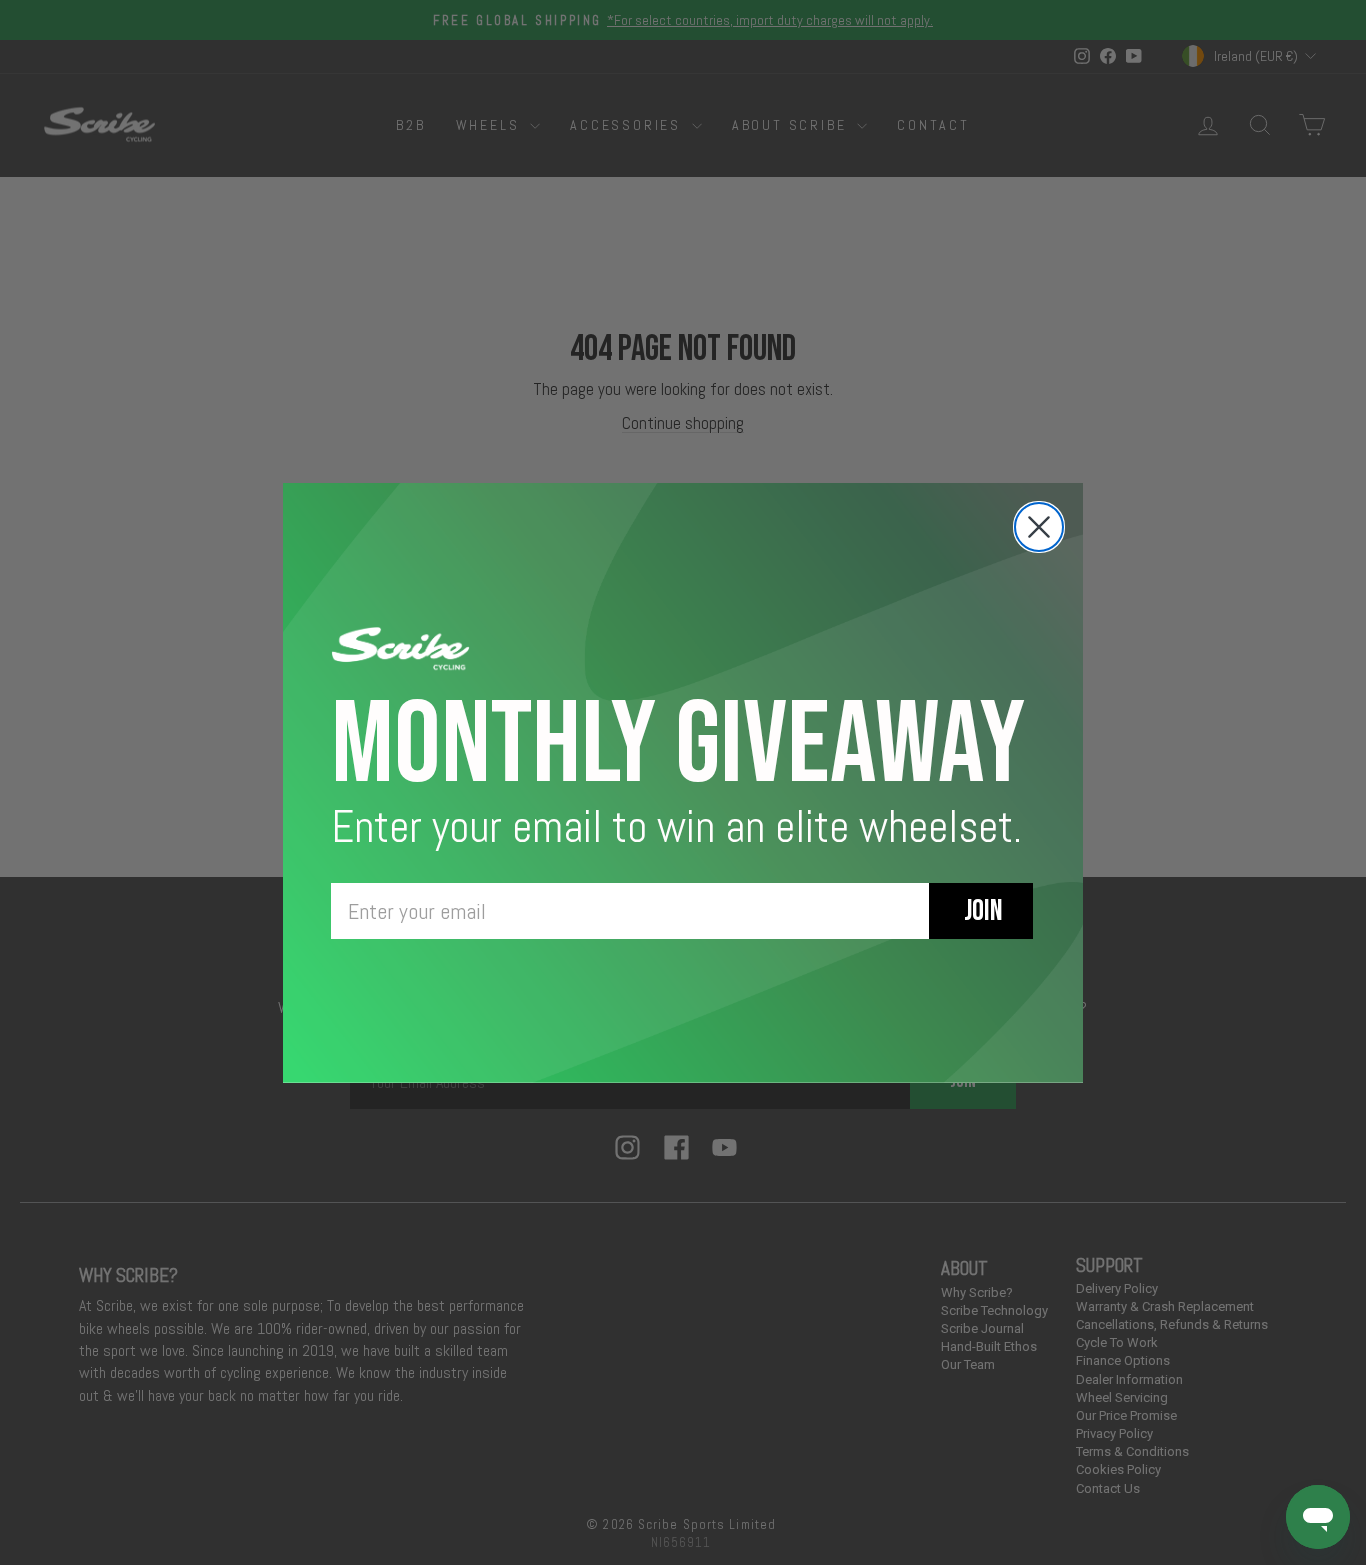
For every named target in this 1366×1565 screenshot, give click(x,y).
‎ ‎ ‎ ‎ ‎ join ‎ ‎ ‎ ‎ (981, 911)
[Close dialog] (1039, 527)
